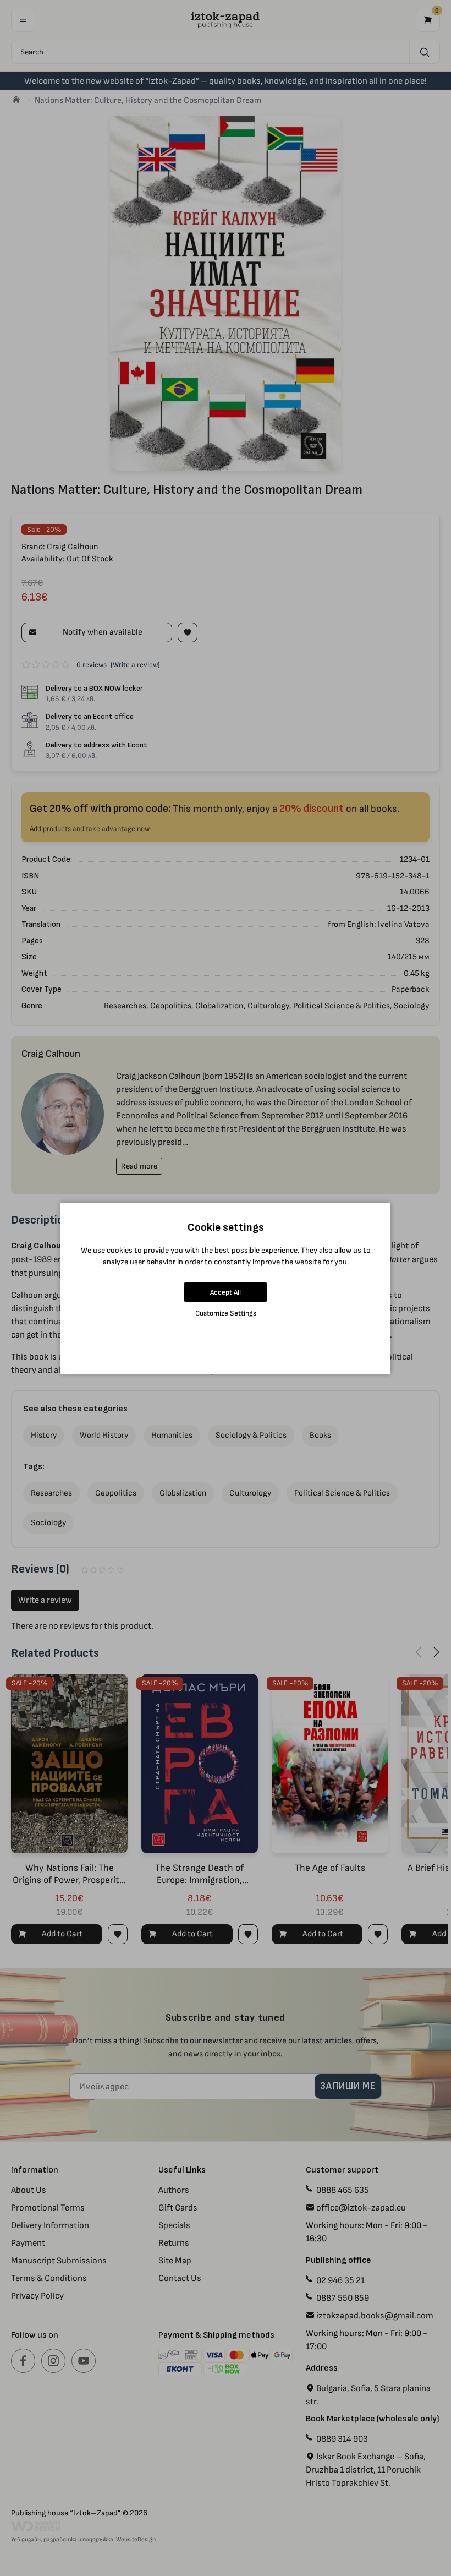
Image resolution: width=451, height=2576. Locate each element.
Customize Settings (226, 1313)
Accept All (226, 1292)
